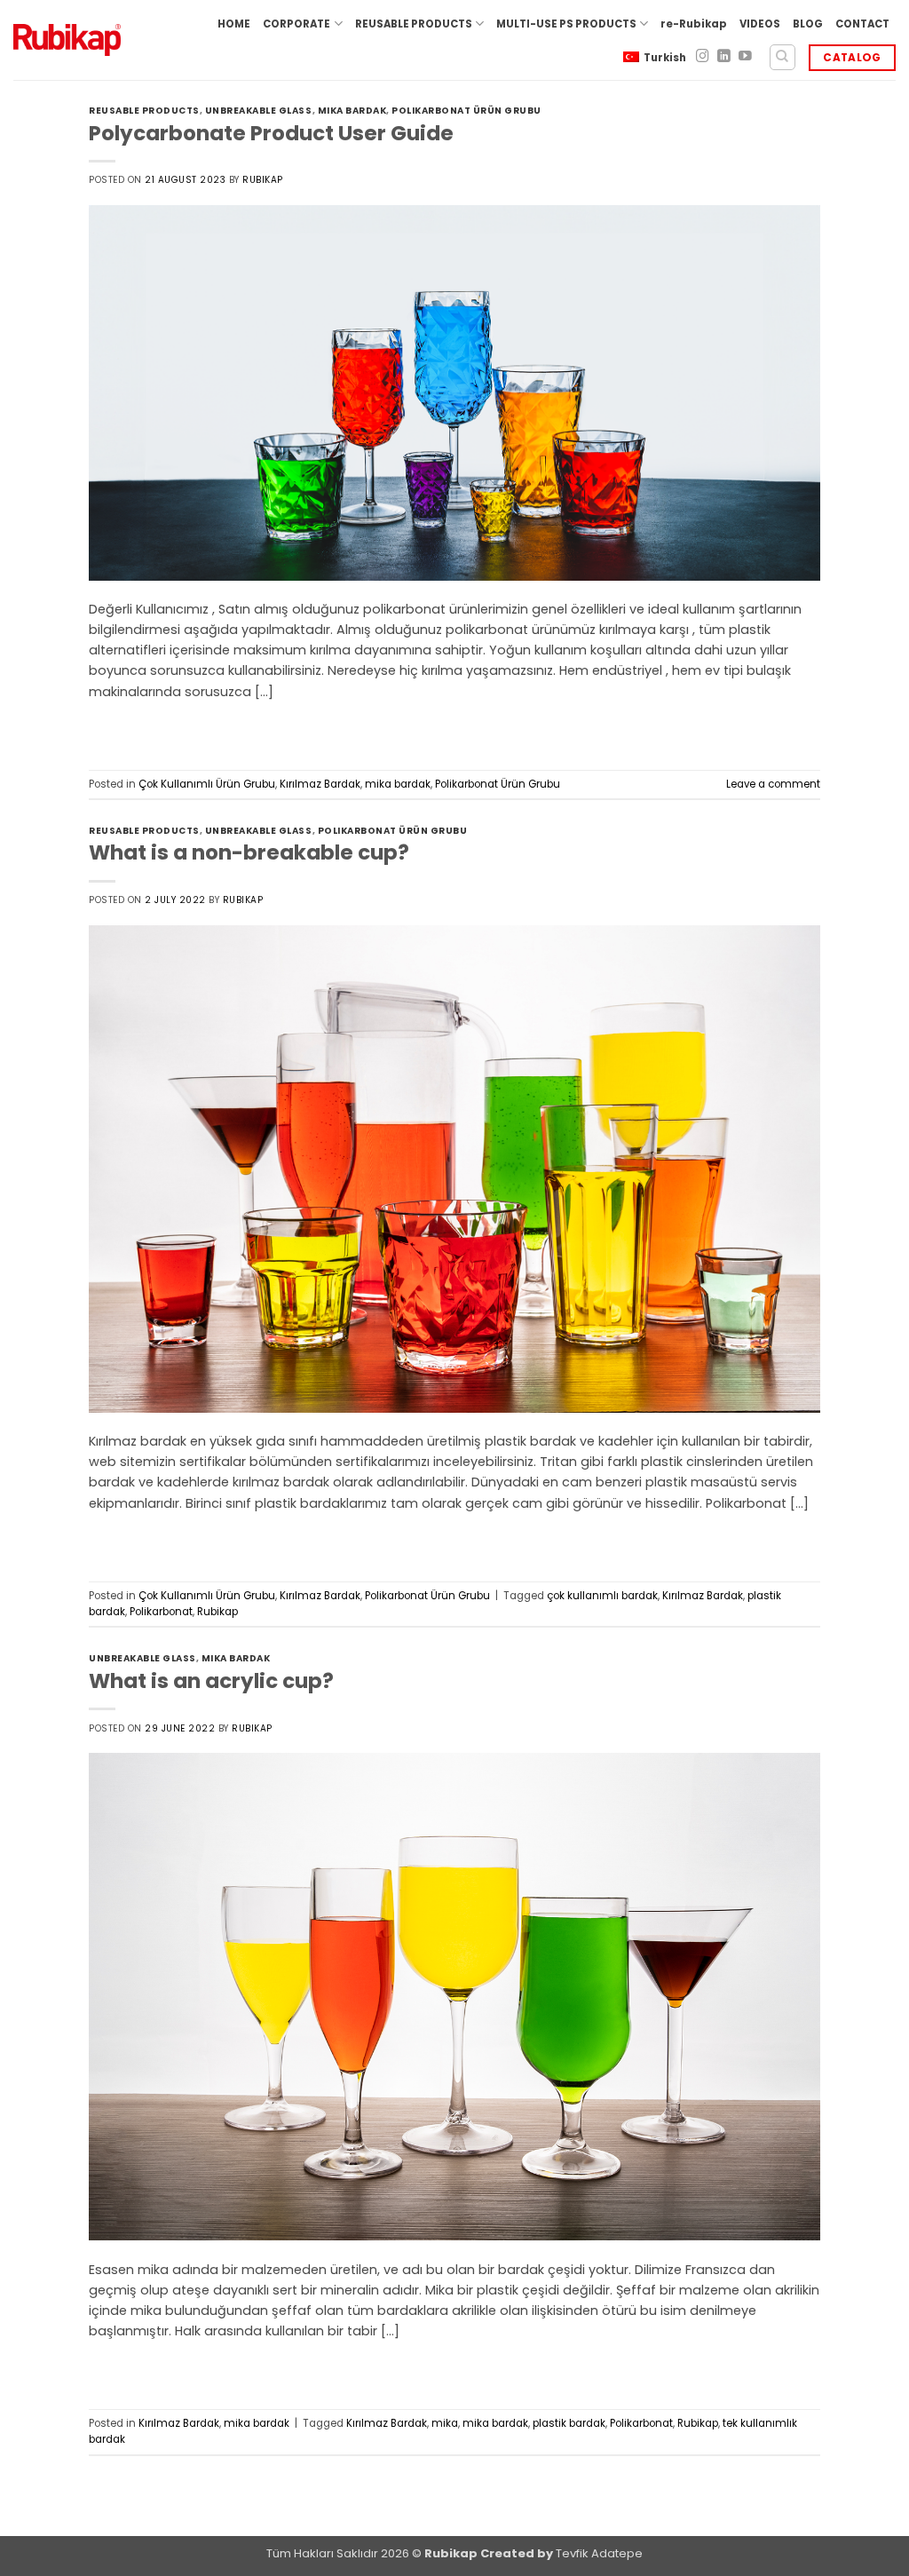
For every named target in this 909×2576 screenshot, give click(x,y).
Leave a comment (773, 784)
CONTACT (862, 24)
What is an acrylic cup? (211, 1681)
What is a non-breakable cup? (249, 852)
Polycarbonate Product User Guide (271, 133)
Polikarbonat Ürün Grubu (466, 111)
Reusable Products (144, 111)
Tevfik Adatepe (599, 2553)
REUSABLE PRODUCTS (414, 24)
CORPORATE (296, 24)
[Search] (783, 57)
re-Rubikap (694, 24)
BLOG (808, 24)
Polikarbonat (161, 1612)
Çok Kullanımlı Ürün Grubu (207, 784)
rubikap (263, 180)
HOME (234, 24)
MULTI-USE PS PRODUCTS (566, 24)
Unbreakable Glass (259, 111)
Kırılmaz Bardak (320, 784)
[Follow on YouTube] (745, 57)
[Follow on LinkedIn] (724, 57)
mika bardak (352, 111)
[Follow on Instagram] (703, 57)
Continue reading (162, 729)
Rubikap (217, 1612)
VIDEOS (760, 24)
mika (445, 2423)
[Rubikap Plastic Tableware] (67, 40)
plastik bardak (569, 2423)
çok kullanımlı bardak (602, 1596)
